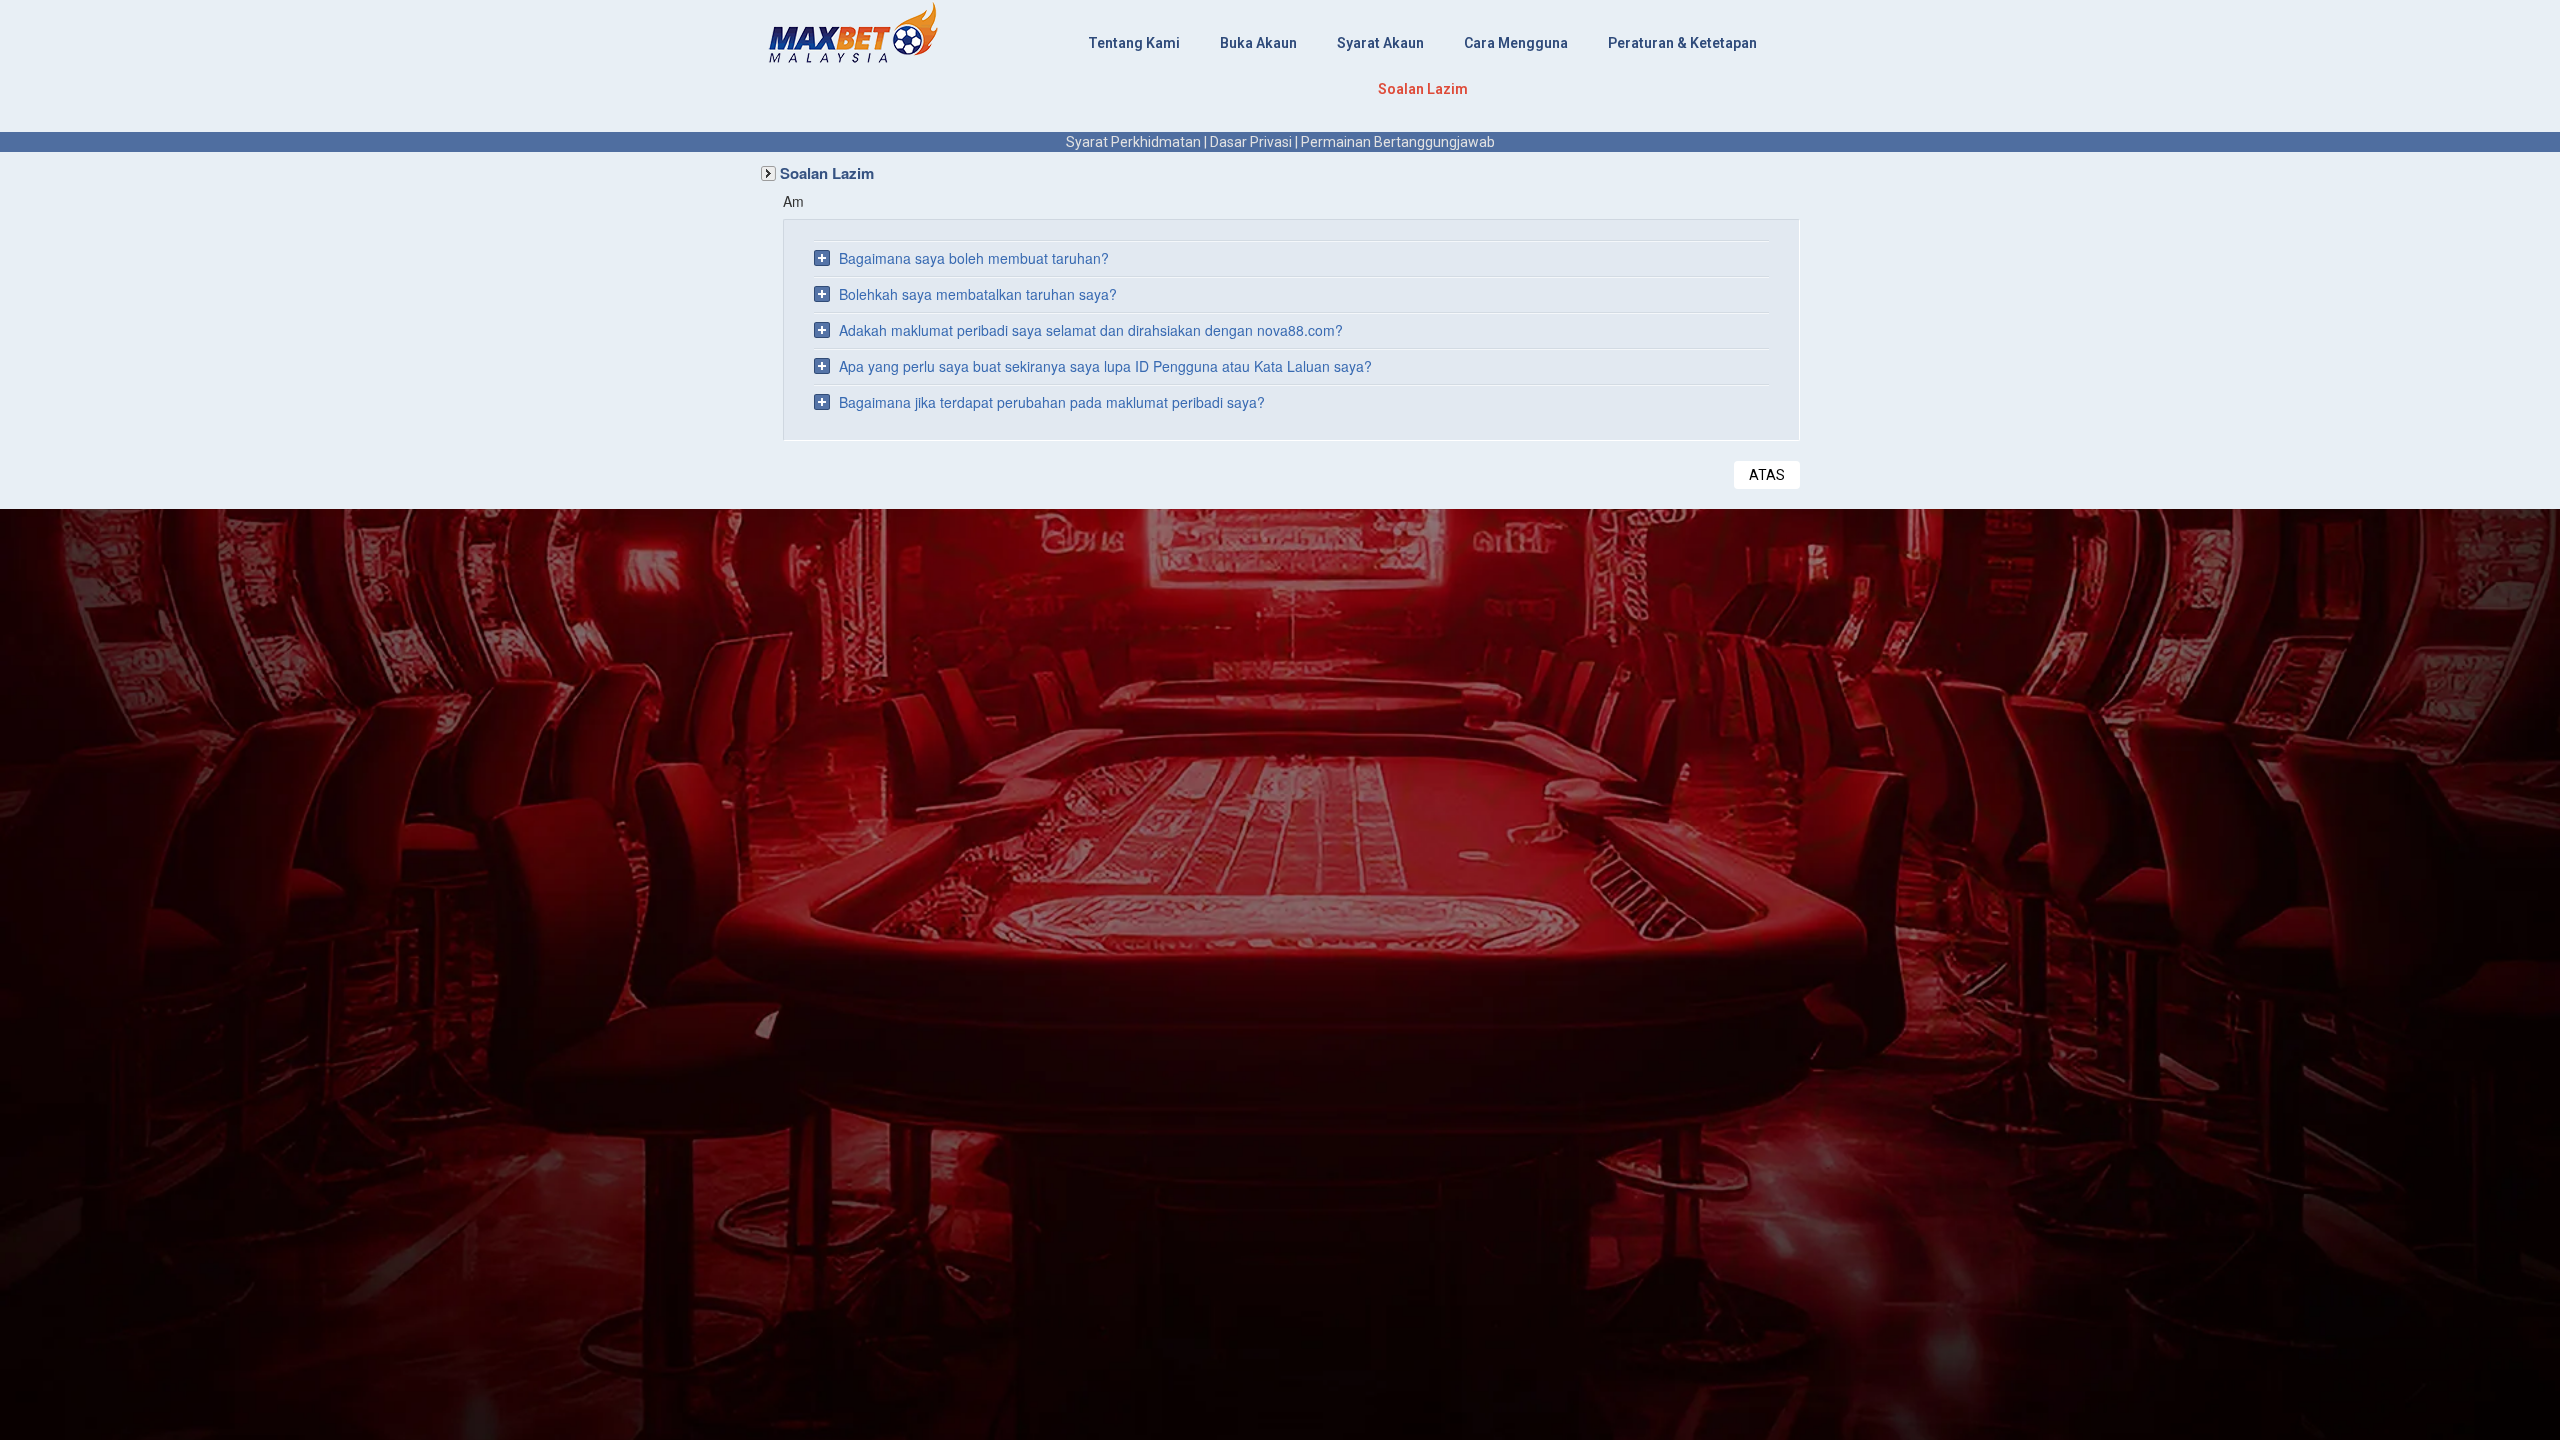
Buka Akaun (1258, 43)
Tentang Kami (1134, 43)
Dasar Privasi (1251, 142)
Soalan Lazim (1423, 89)
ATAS (1767, 475)
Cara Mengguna (1516, 43)
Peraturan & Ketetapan (1682, 43)
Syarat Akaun (1380, 43)
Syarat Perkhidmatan (1133, 142)
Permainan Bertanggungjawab (1398, 142)
